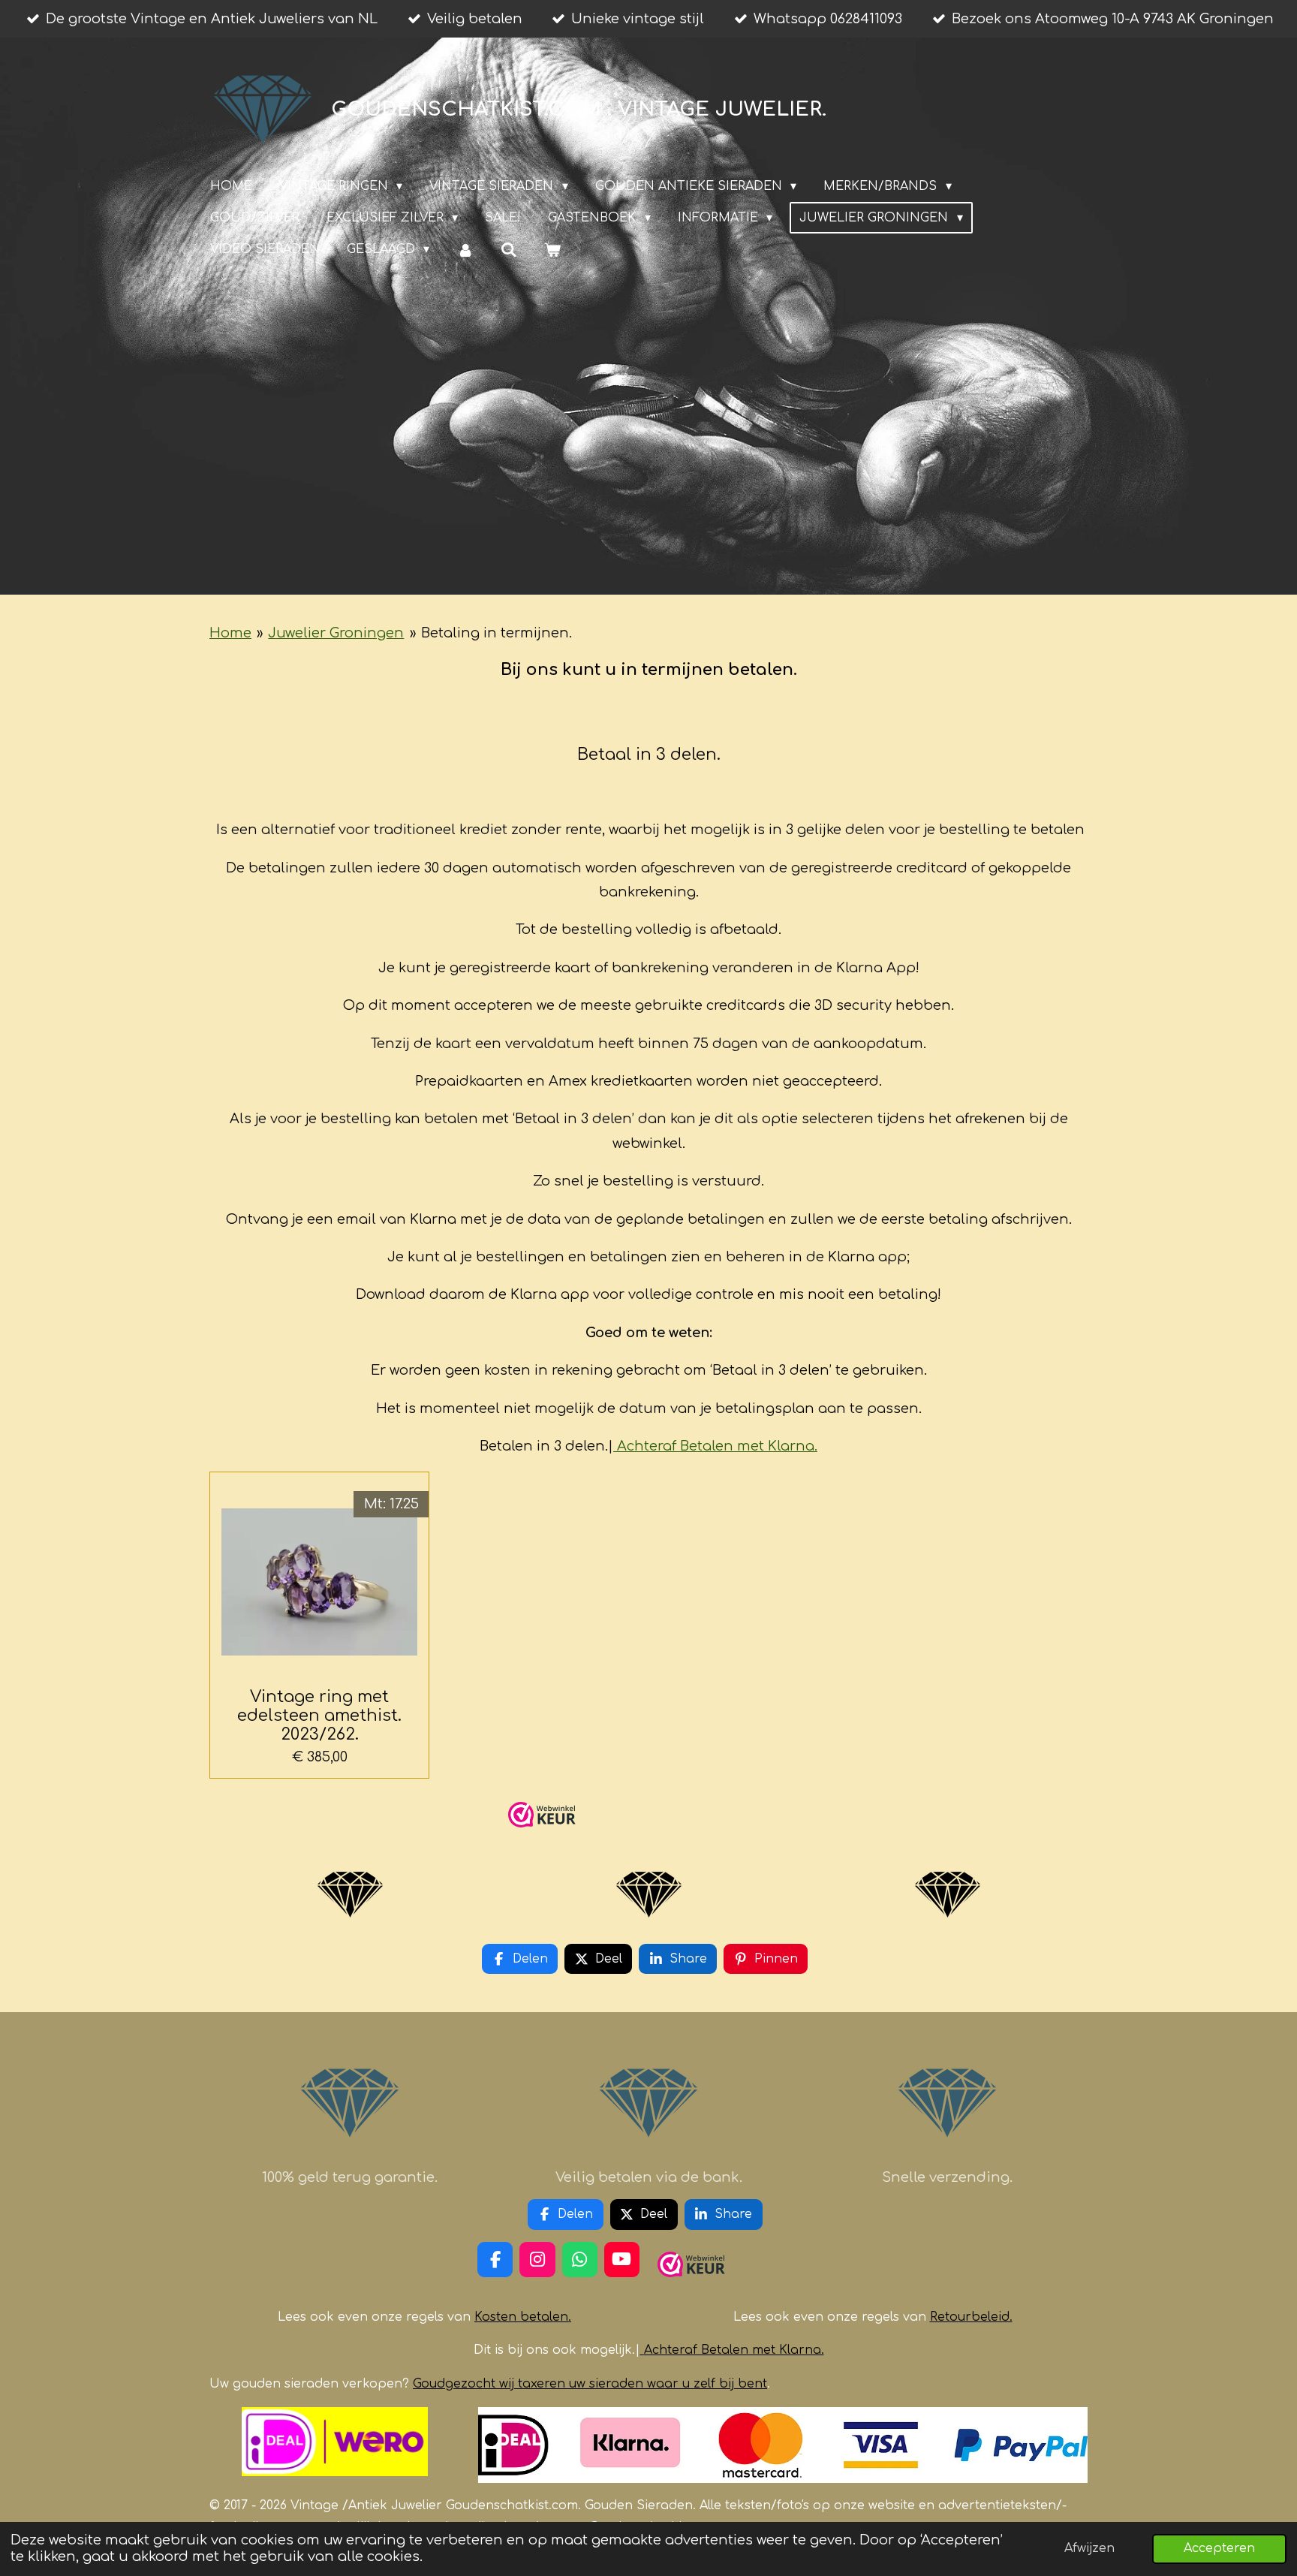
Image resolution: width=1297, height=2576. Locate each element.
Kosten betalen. (523, 2317)
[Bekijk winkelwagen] (552, 250)
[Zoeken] (509, 250)
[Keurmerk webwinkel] (542, 1833)
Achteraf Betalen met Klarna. (717, 1446)
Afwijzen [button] (1089, 2548)
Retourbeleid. (971, 2317)
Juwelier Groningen (336, 633)
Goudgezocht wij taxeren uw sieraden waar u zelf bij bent (590, 2384)
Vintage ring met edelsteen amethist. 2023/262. (319, 1716)
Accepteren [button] (1219, 2548)
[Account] (465, 250)
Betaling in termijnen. (497, 633)
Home (230, 633)
